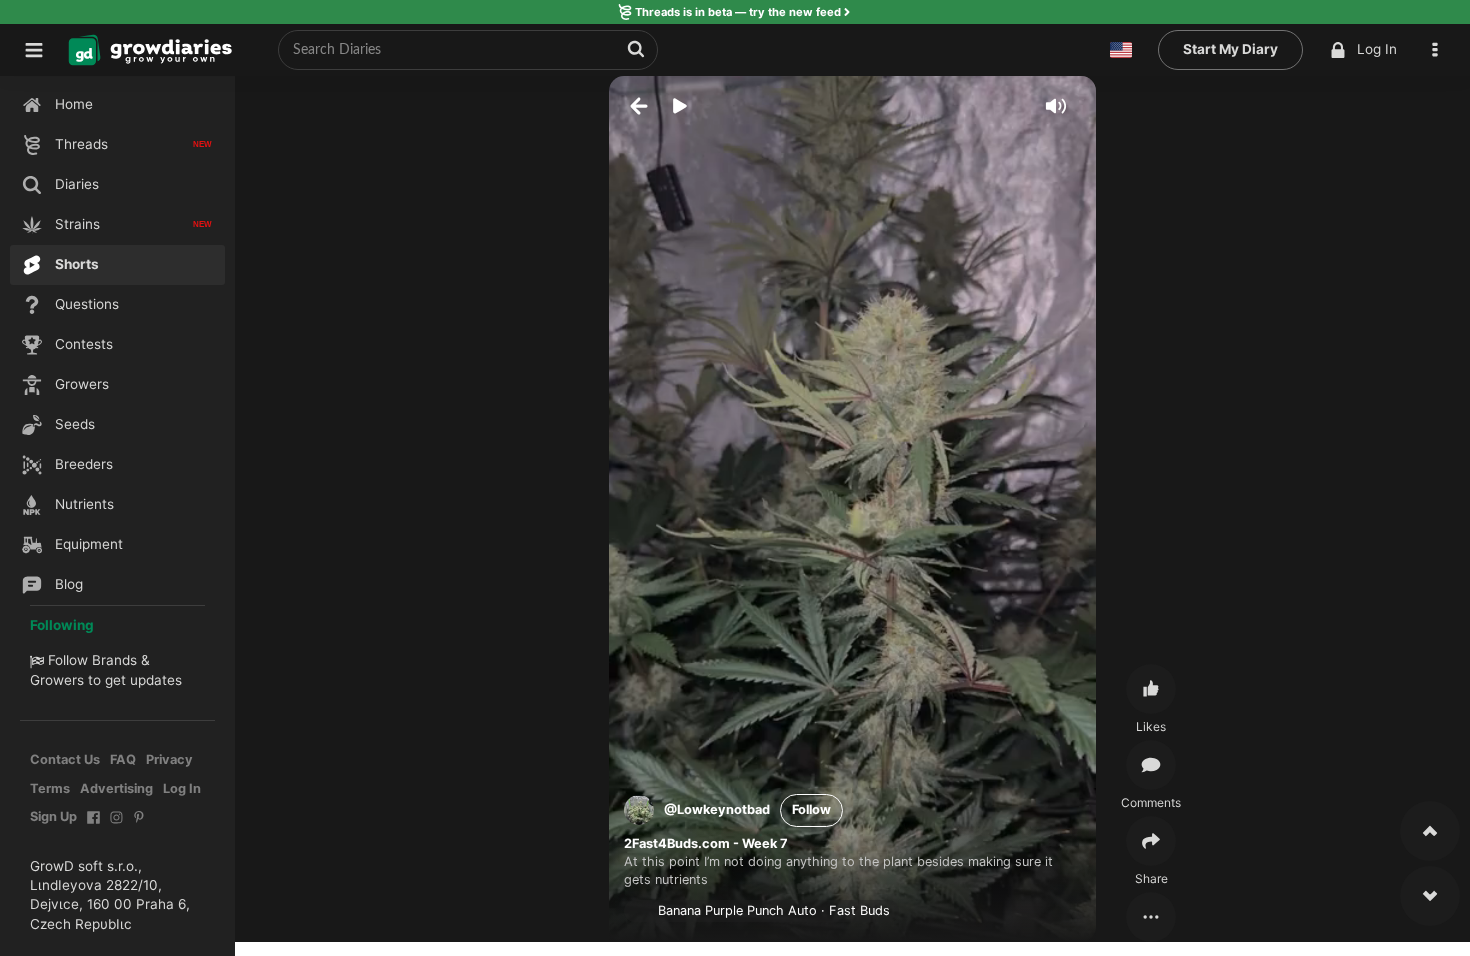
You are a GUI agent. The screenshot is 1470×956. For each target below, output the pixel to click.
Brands (114, 660)
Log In (1377, 49)
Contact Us (65, 759)
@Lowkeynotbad (717, 809)
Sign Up (53, 816)
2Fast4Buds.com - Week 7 (706, 843)
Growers (57, 680)
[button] (1440, 50)
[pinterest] (139, 827)
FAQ (123, 759)
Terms (50, 788)
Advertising (116, 788)
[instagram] (116, 827)
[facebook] (93, 827)
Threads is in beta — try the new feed (738, 12)
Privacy (169, 759)
